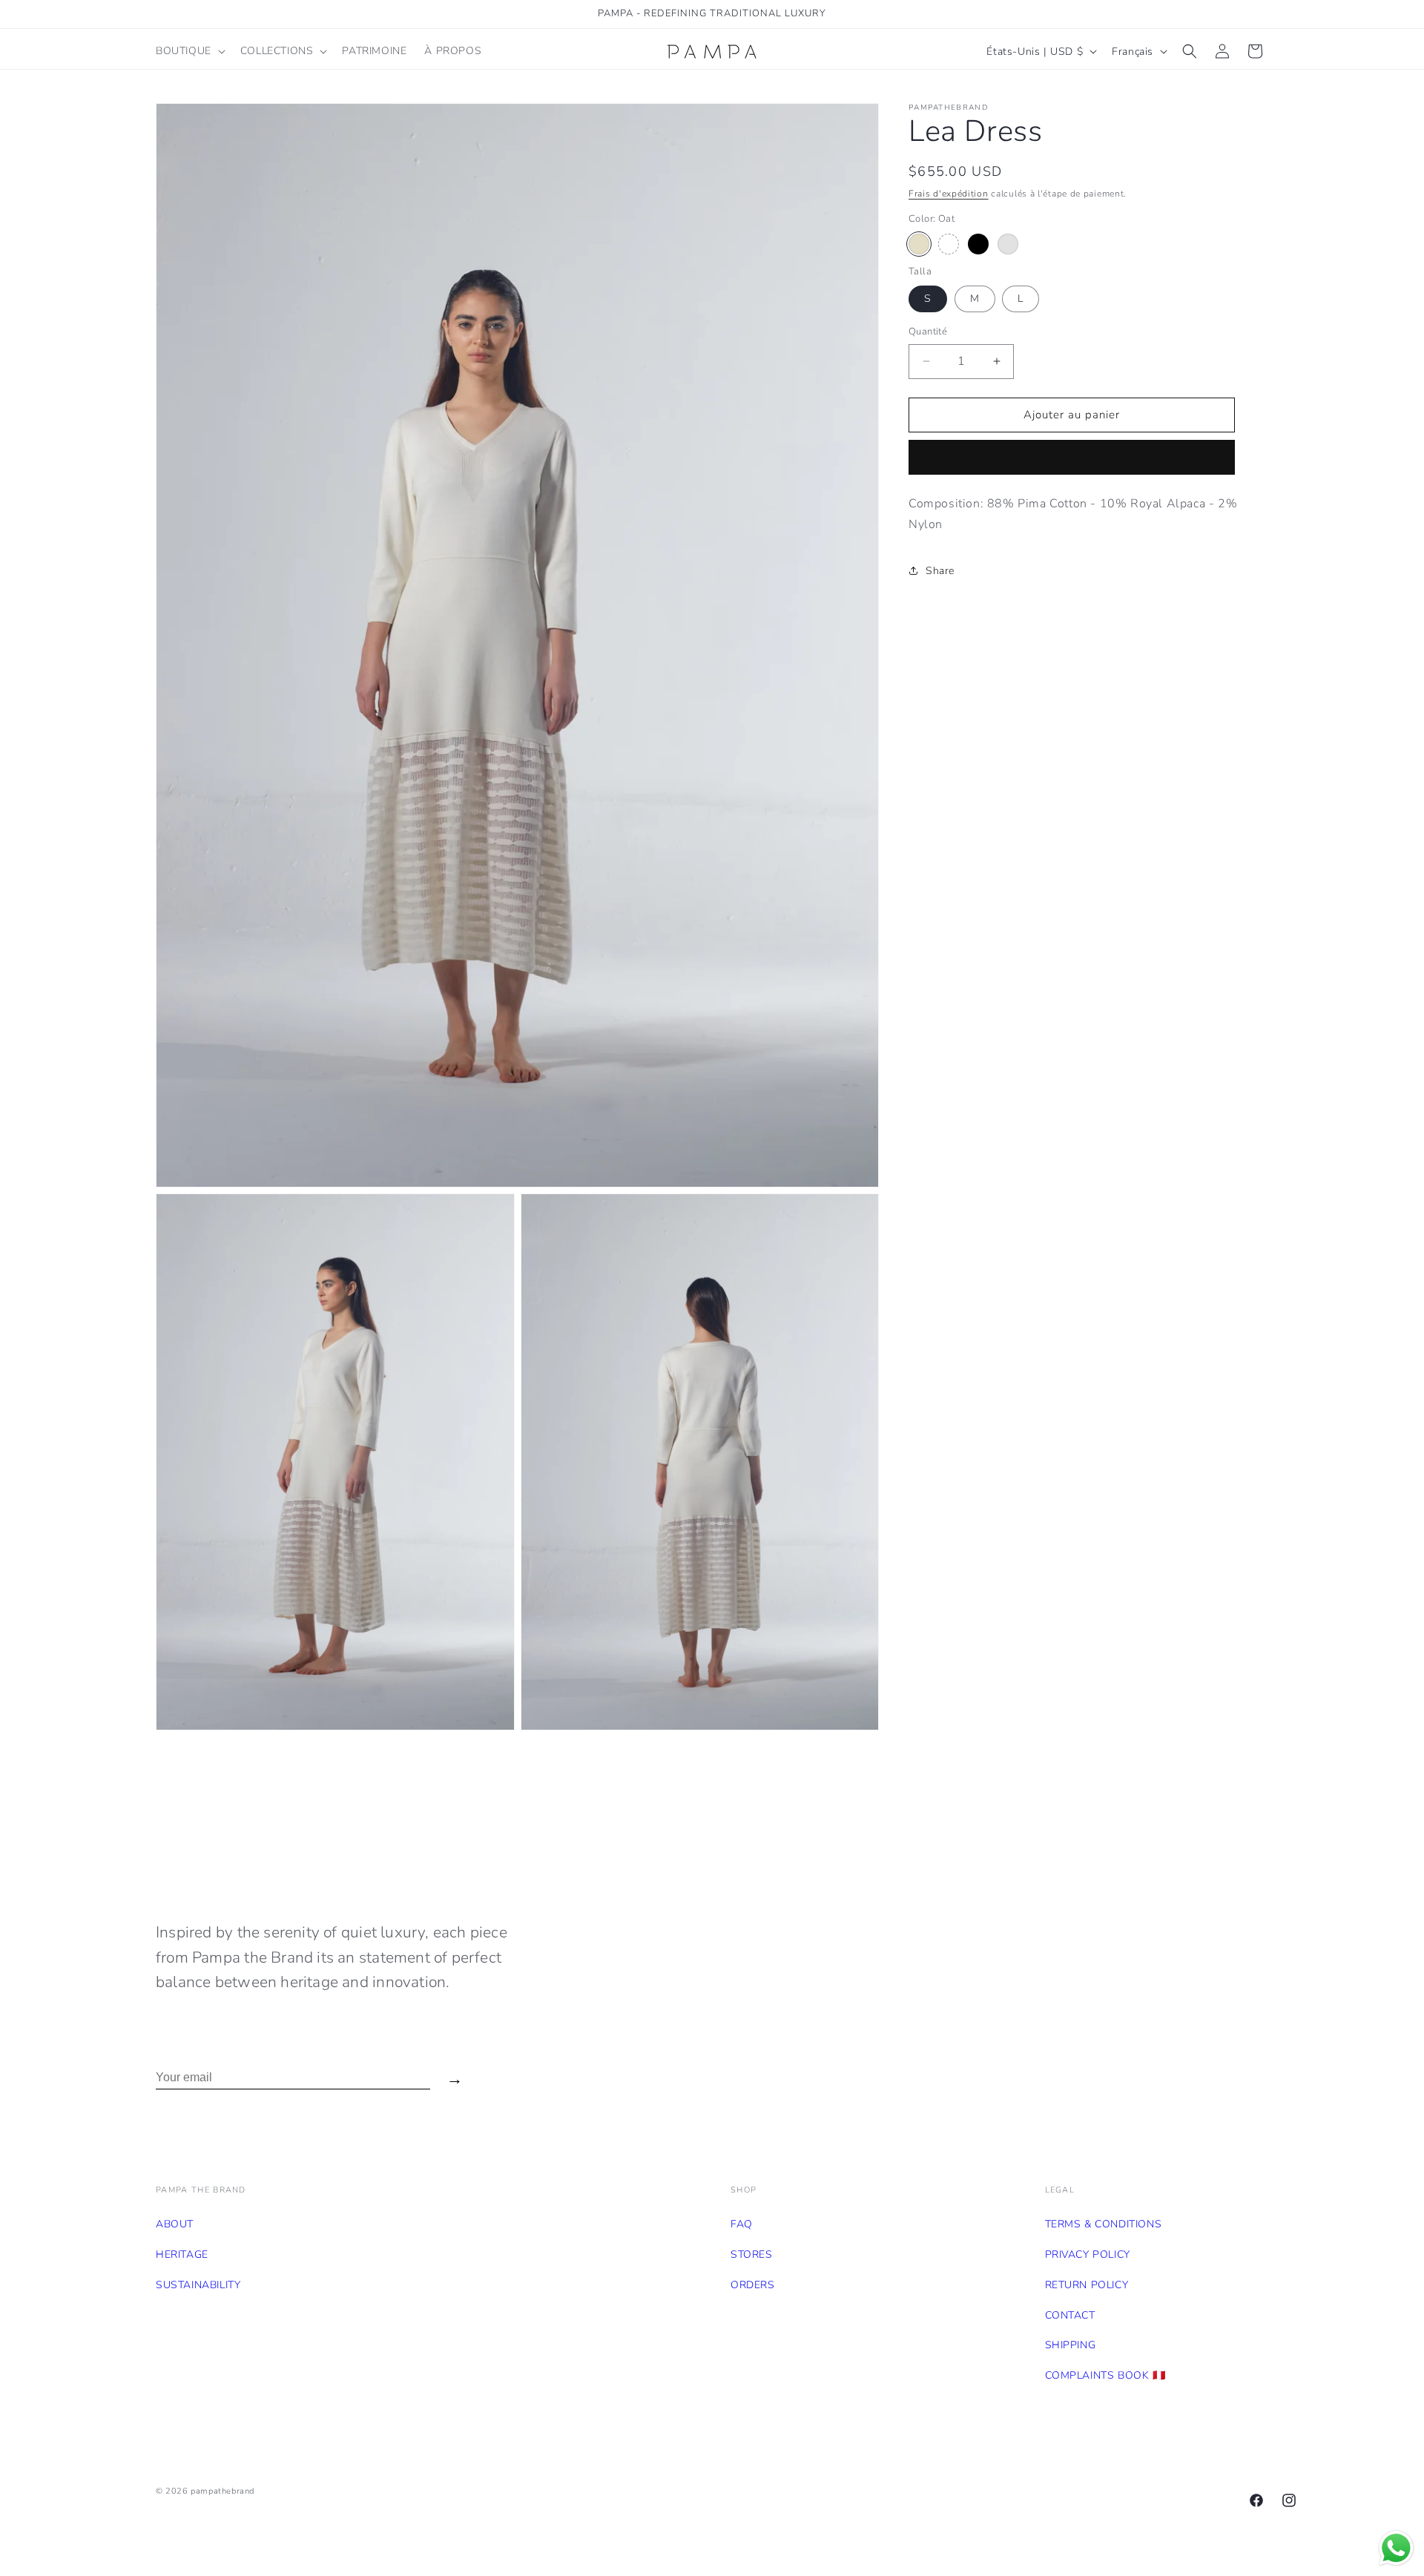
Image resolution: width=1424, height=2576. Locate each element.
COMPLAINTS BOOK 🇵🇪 (1105, 2375)
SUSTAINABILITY (198, 2285)
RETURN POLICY (1087, 2285)
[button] (189, 51)
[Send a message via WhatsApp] (1396, 2548)
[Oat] (919, 244)
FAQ (742, 2224)
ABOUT (175, 2224)
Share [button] (940, 571)
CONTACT (1070, 2315)
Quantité (928, 332)
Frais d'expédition (949, 194)
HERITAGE (182, 2254)
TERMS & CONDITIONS (1104, 2224)
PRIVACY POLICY (1088, 2254)
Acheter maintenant (1072, 458)
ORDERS (753, 2285)
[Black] (978, 244)
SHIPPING (1071, 2345)
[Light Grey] (1008, 244)
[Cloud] (949, 244)
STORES (752, 2254)
